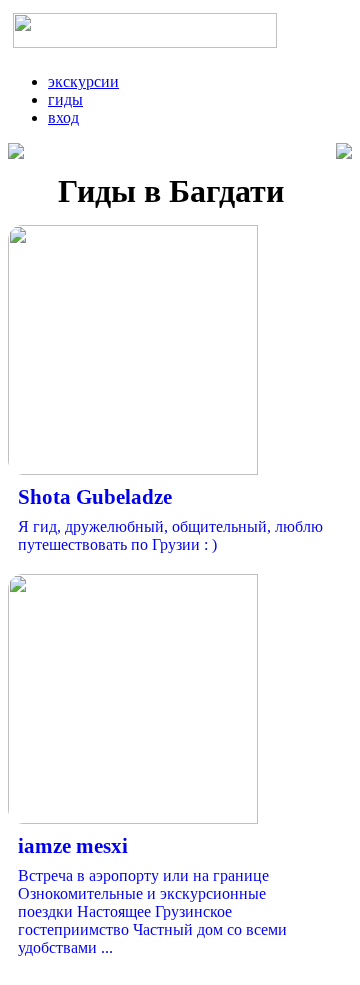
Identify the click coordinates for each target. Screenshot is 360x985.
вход (63, 117)
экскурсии (83, 81)
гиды (65, 99)
